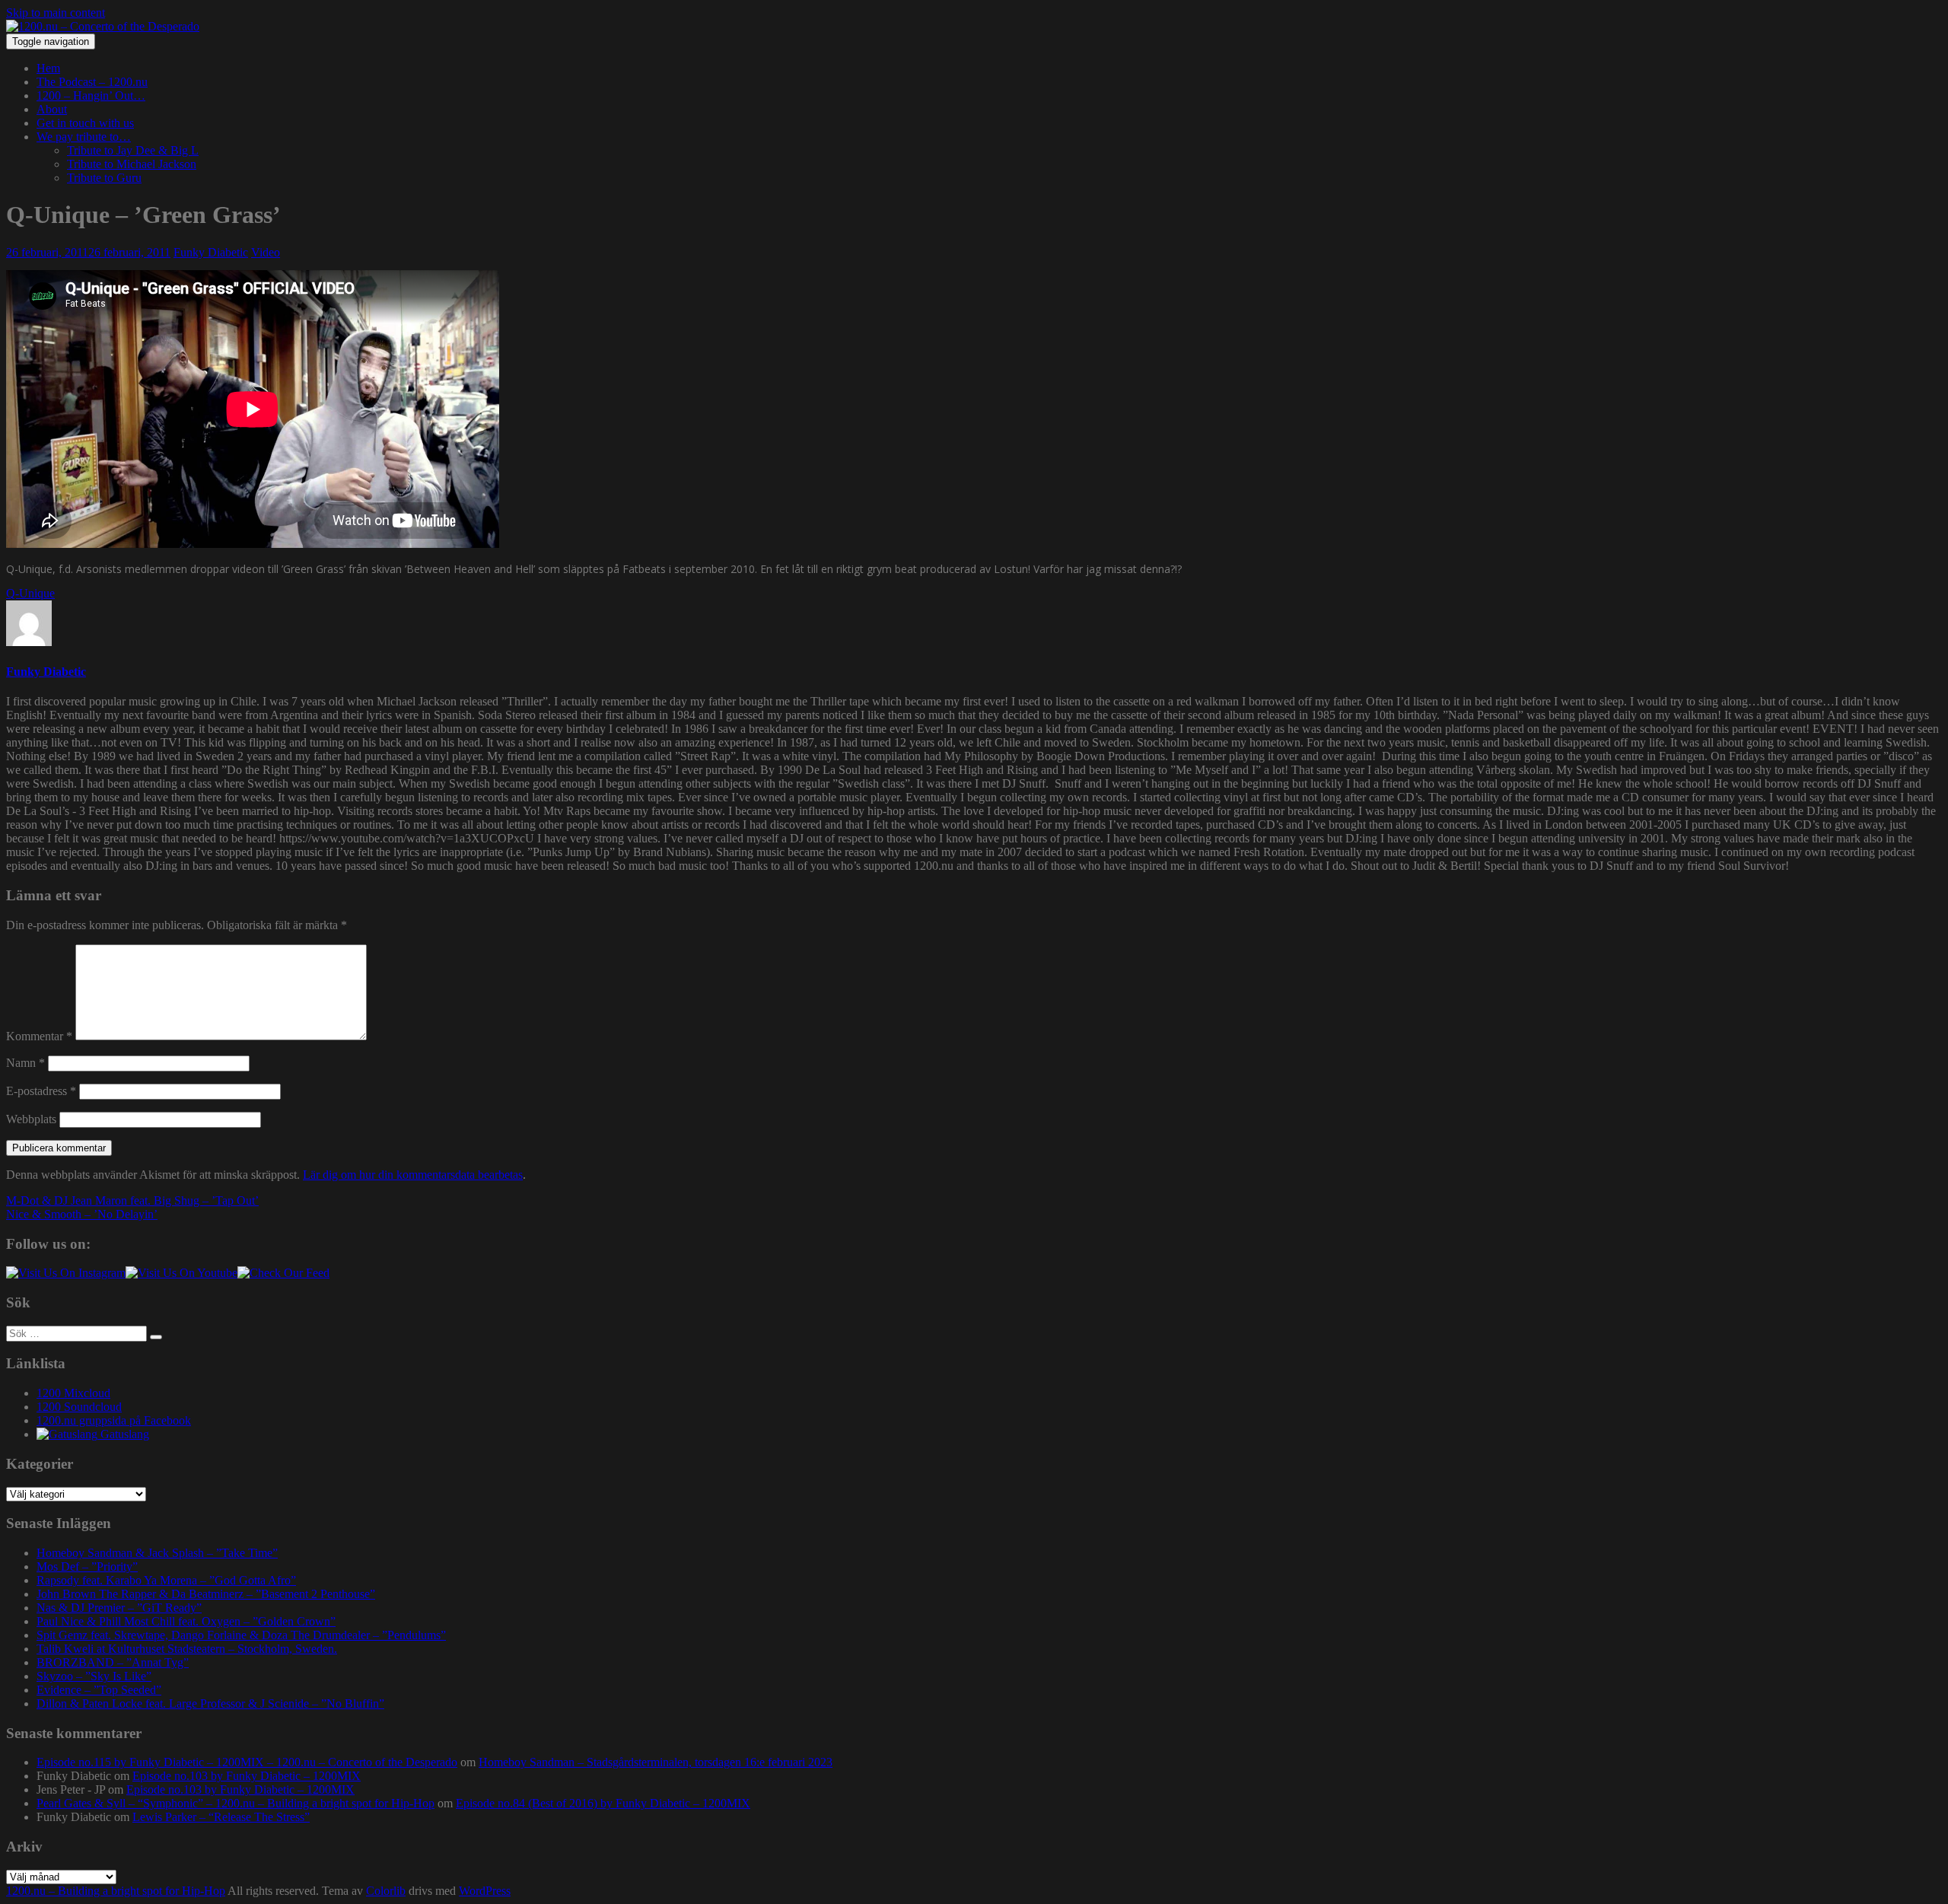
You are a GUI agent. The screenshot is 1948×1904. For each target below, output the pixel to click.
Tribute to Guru (104, 178)
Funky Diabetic (211, 252)
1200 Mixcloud (73, 1393)
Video (266, 252)
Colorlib (386, 1891)
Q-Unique (30, 593)
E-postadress (41, 1091)
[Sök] (156, 1337)
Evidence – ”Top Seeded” (99, 1690)
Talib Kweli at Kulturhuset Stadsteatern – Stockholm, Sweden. (187, 1649)
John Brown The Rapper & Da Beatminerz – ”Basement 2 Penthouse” (206, 1594)
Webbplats (31, 1119)
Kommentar (39, 1036)
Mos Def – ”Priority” (87, 1567)
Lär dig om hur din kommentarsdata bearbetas (413, 1175)
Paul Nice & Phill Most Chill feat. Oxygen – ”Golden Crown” (186, 1621)
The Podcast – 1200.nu (92, 82)
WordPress (485, 1891)
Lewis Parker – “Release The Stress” (221, 1817)
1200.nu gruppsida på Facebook (114, 1420)
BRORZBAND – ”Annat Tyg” (113, 1662)
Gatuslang (123, 1434)
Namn (25, 1063)
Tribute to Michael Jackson (132, 164)
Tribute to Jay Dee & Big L (133, 150)
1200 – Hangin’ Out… (91, 96)
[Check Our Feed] (283, 1273)
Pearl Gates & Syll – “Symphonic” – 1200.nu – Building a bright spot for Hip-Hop (236, 1803)
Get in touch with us (85, 123)
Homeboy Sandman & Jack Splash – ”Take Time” (157, 1553)
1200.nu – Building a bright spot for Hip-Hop (116, 1891)
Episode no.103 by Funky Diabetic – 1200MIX (247, 1776)
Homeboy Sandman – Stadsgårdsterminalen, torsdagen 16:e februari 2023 (656, 1762)
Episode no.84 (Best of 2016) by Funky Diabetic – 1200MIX (603, 1803)
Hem (48, 68)
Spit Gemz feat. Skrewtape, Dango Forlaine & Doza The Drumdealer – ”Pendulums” (241, 1635)
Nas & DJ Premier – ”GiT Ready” (119, 1608)
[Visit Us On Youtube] (181, 1273)
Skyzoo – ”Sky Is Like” (94, 1676)
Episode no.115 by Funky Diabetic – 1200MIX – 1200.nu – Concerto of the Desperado (247, 1762)
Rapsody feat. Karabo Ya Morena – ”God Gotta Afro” (166, 1580)
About (52, 109)
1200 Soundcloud (79, 1407)
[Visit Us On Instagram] (66, 1273)
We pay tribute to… (84, 137)
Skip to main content (56, 13)
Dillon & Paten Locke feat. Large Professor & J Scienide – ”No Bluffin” (210, 1703)
